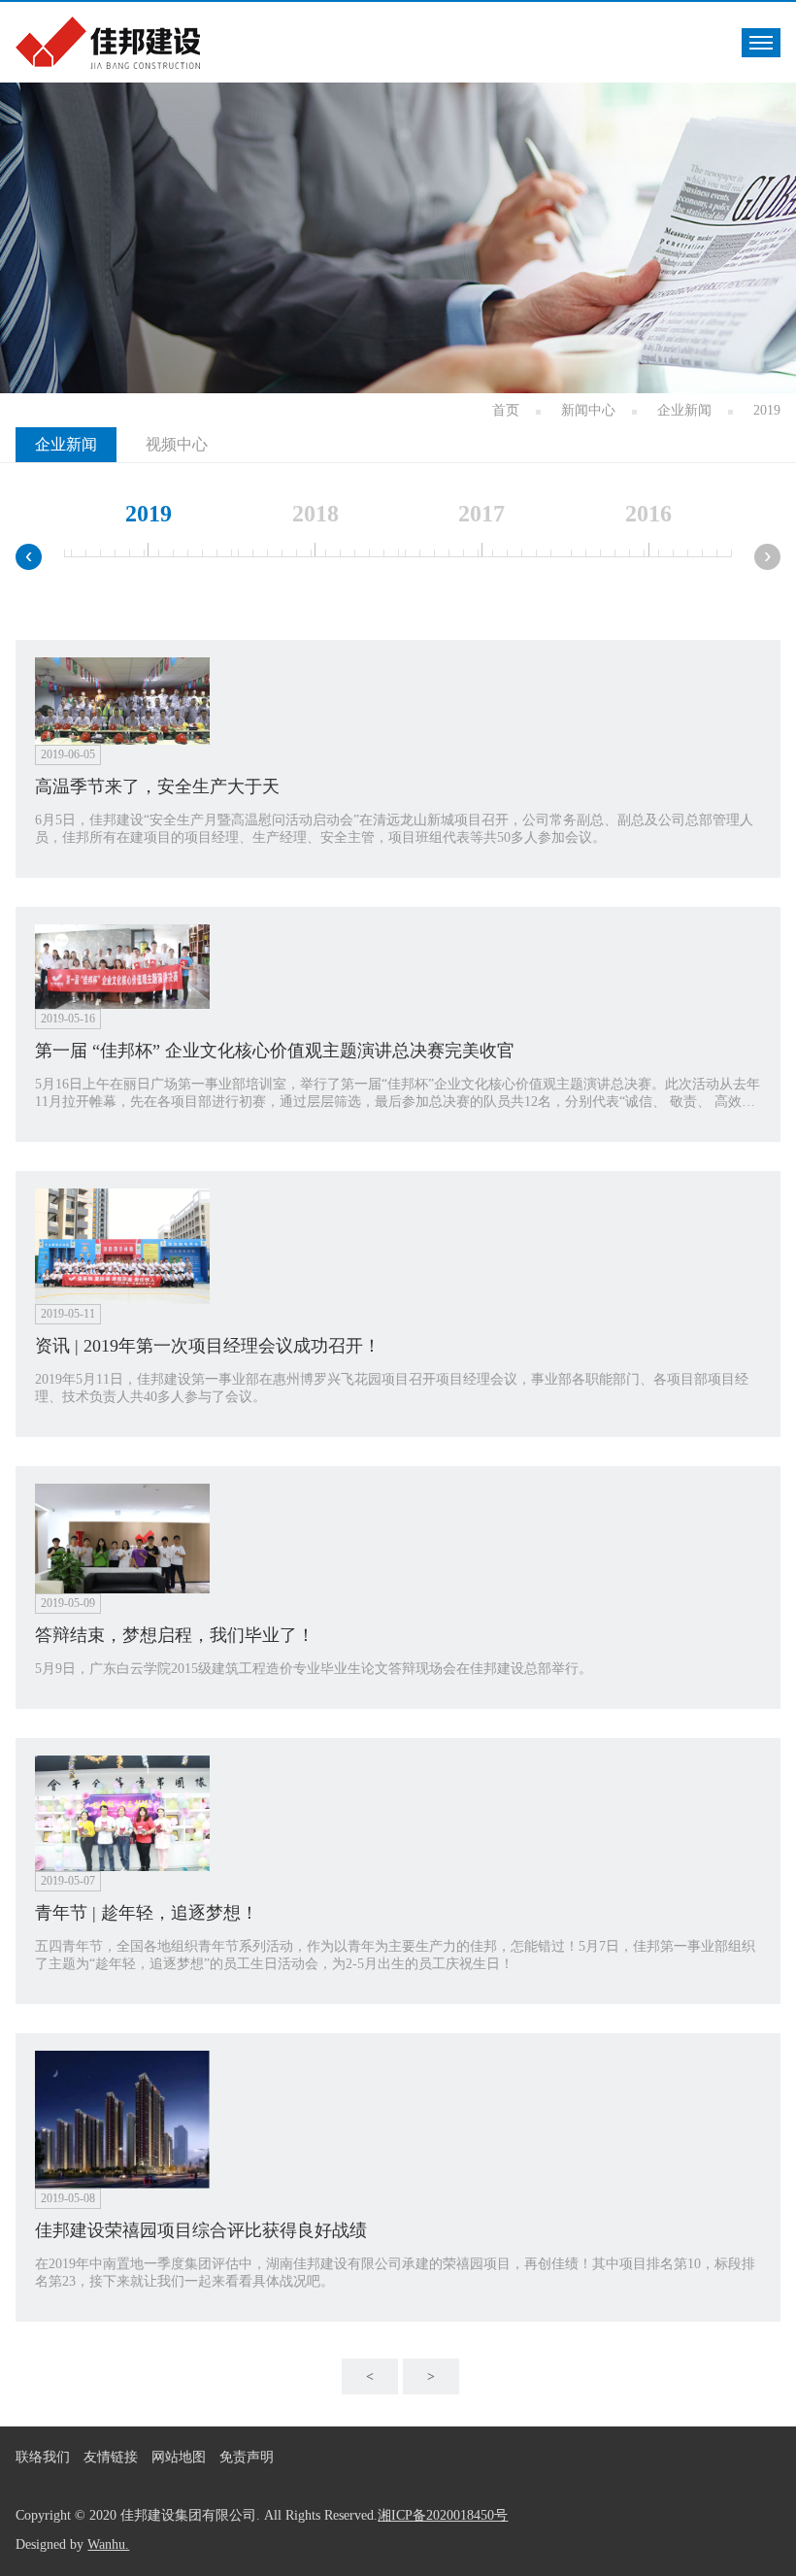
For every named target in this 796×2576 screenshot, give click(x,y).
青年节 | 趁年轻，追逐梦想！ (147, 1913)
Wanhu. (108, 2544)
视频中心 (177, 444)
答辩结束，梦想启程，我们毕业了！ (175, 1635)
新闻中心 (588, 410)
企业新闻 (684, 410)
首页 (506, 410)
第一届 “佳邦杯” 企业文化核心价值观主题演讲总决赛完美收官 (275, 1051)
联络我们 (43, 2457)
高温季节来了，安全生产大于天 (157, 786)
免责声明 (247, 2457)
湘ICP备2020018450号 (443, 2515)
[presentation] (29, 557)
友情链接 (111, 2457)
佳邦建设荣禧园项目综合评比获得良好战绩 (201, 2230)
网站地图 (179, 2457)
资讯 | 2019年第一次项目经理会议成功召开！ (208, 1346)
